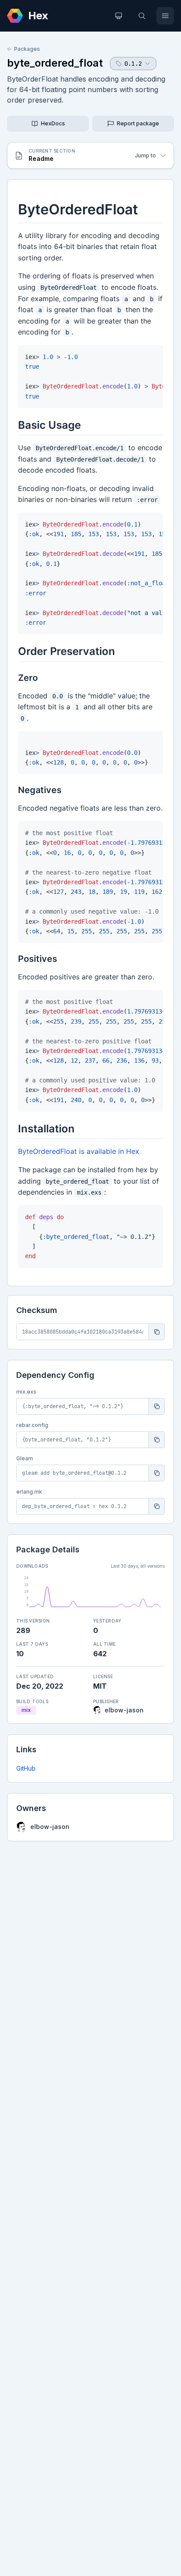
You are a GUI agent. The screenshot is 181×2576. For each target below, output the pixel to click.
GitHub (26, 1768)
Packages (27, 49)
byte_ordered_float (55, 63)
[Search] (142, 16)
